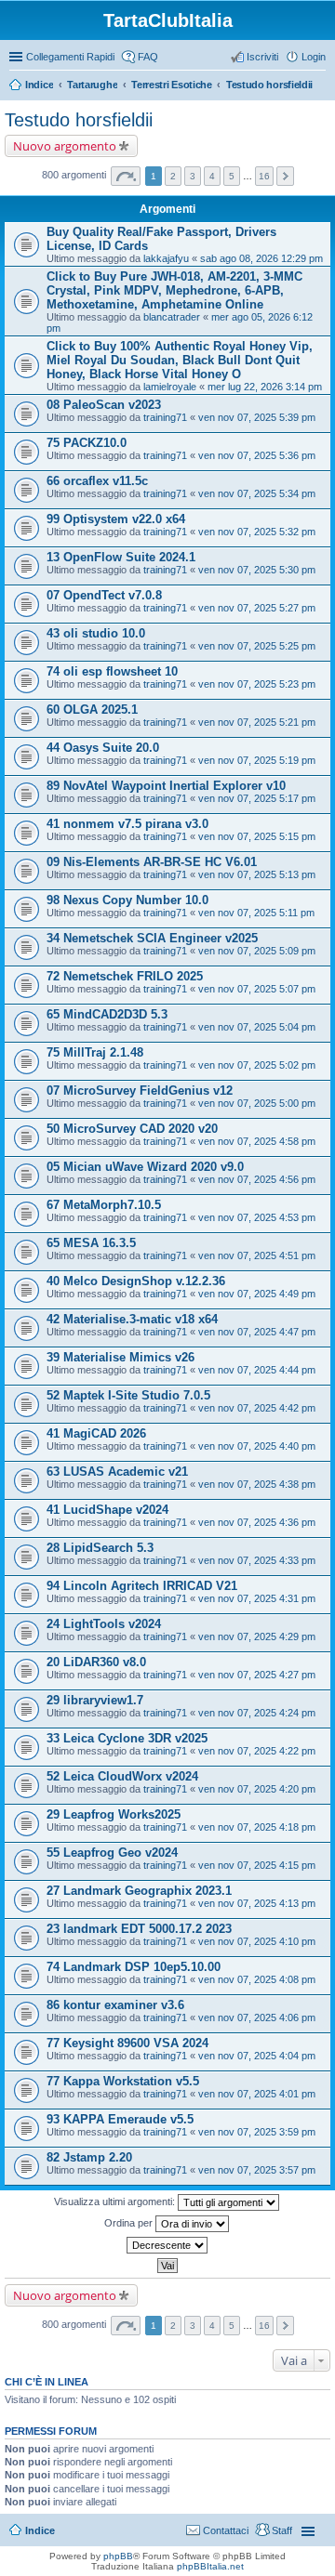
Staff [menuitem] (282, 2530)
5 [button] (232, 176)
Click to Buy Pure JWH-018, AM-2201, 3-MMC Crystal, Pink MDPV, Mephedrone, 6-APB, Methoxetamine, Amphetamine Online (174, 290)
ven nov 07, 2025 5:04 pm (257, 1027)
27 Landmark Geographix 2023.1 (139, 1891)
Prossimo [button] (285, 176)
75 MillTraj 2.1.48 (95, 1052)
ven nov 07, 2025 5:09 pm (257, 951)
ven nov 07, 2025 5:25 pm (257, 646)
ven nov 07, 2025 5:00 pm (257, 1103)
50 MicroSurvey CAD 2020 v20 (132, 1129)
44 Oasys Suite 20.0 (103, 748)
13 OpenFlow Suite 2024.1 (121, 557)
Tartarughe (92, 85)
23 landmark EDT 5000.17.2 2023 (139, 1929)
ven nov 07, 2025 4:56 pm (257, 1179)
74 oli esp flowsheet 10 (112, 671)
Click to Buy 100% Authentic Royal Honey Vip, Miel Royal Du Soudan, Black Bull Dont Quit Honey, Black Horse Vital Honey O (180, 360)
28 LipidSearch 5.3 (100, 1548)
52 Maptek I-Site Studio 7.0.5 (128, 1395)
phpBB (118, 2556)
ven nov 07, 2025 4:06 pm (257, 2017)
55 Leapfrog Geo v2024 (112, 1853)
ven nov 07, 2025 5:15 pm (257, 836)
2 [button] (173, 176)
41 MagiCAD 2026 (96, 1433)
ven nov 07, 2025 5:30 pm (257, 570)
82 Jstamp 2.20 (89, 2157)
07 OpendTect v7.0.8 (104, 595)
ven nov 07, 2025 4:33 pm (257, 1560)
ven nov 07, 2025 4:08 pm (257, 1979)
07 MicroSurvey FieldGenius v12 (140, 1091)
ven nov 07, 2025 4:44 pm (257, 1370)
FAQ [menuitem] (148, 57)
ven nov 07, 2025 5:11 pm (256, 913)
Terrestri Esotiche (172, 85)
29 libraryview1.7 (95, 1700)
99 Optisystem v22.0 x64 (116, 519)
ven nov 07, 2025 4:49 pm (257, 1294)
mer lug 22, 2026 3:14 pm (265, 387)
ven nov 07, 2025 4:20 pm (257, 1789)
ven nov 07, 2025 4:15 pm (257, 1865)
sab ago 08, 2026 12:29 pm (261, 258)
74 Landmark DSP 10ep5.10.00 (134, 1967)
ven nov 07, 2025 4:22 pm (257, 1751)
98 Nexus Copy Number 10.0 (127, 900)
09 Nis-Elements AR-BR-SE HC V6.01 (152, 862)
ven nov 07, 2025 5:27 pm (257, 608)
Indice (39, 85)
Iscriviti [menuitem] (262, 57)
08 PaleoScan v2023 (104, 405)
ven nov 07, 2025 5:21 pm (257, 722)
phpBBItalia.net (210, 2566)
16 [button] (264, 176)
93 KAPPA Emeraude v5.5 (120, 2119)
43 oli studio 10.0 (96, 633)
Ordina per (130, 2223)
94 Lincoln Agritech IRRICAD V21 (142, 1586)
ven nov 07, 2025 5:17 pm (257, 798)
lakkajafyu (166, 258)
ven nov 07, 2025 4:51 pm (257, 1255)
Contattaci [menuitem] (226, 2530)
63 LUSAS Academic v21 (117, 1472)
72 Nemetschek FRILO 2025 (125, 976)
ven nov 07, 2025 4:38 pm (257, 1484)
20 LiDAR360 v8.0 (96, 1662)
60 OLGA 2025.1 (92, 710)
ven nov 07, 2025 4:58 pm (257, 1141)
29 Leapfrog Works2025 (114, 1814)
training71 (165, 417)
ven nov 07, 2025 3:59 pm (257, 2132)
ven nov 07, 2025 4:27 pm (257, 1675)
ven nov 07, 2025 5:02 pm (257, 1065)
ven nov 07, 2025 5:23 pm (257, 684)
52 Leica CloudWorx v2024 (122, 1776)
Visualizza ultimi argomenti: (116, 2201)
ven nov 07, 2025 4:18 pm (257, 1827)
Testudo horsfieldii (269, 85)
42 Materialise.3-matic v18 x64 (132, 1319)
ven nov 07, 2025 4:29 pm (257, 1636)
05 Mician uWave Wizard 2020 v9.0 (145, 1167)
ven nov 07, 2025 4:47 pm (257, 1332)
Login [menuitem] (314, 57)
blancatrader (172, 317)
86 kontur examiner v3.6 (115, 2005)
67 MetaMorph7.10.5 (104, 1205)
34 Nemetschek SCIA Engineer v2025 (152, 938)
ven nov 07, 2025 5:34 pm (257, 493)
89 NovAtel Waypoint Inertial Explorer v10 (166, 786)
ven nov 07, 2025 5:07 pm (257, 989)
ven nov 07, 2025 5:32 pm (257, 532)
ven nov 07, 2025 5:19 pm (257, 760)
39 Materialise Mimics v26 (121, 1357)
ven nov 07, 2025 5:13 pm (257, 874)
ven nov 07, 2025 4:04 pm (257, 2056)
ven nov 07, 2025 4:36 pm (257, 1522)
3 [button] (193, 176)
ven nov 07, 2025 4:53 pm (257, 1217)
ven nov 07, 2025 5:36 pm (257, 455)
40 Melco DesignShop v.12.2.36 (136, 1281)
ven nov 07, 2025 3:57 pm (257, 2170)
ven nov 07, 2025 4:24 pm (257, 1713)
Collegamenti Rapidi (70, 57)
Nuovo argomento (65, 146)
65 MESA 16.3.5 (91, 1243)
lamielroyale (170, 387)
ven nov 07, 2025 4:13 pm (257, 1903)
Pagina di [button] (126, 176)
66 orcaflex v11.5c (97, 481)
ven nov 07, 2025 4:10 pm (257, 1941)
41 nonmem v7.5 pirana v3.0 (127, 824)
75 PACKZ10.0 (87, 443)
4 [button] (212, 176)
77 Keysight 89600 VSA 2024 (127, 2043)
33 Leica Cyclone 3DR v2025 (127, 1738)
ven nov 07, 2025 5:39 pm (257, 417)
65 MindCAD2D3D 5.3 (107, 1014)
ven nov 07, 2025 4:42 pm (257, 1408)
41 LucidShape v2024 (107, 1510)
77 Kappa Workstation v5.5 (123, 2081)
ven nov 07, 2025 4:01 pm (257, 2094)
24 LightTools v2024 (104, 1624)
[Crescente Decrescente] (167, 2245)
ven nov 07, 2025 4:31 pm (257, 1598)
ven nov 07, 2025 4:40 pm (257, 1446)
